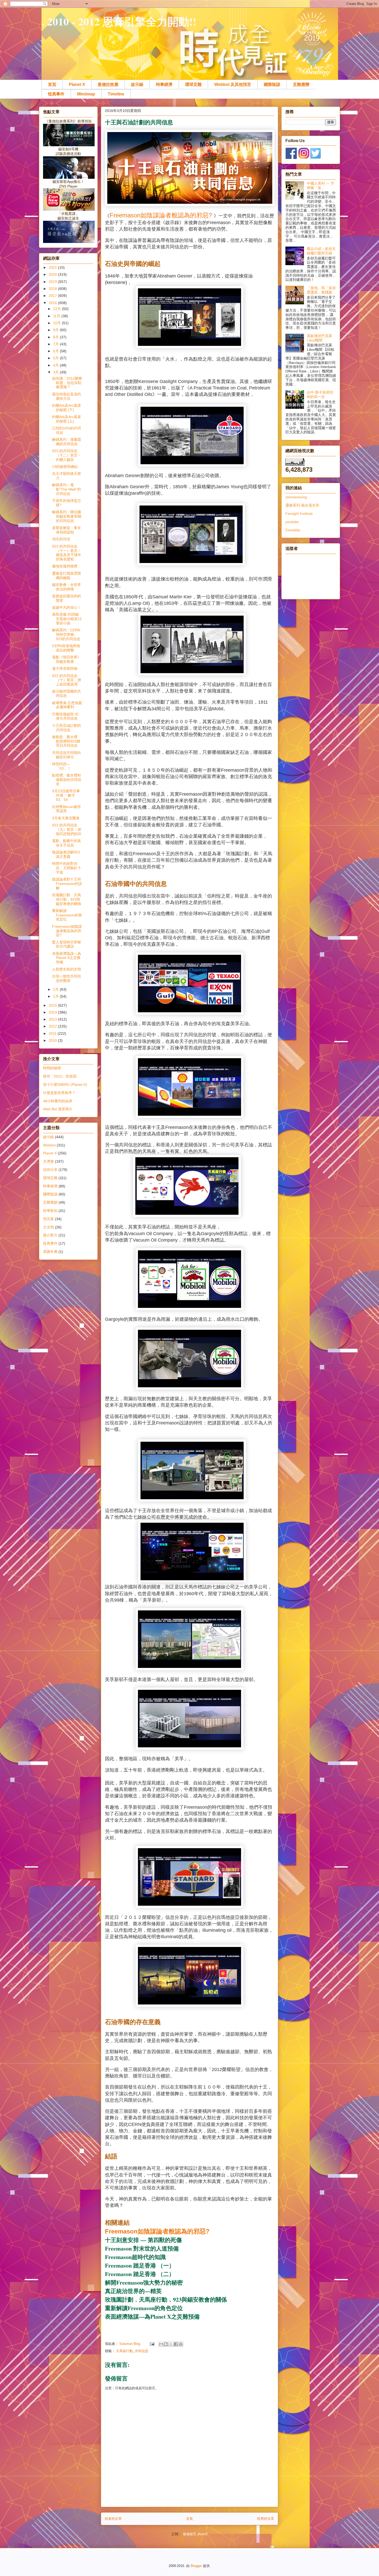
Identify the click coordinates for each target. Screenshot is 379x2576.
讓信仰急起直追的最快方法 (67, 396)
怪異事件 (56, 94)
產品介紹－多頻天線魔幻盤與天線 (321, 251)
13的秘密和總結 (65, 467)
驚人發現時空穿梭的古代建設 (67, 944)
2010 (53, 1040)
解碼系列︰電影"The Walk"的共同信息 (67, 489)
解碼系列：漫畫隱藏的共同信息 (67, 442)
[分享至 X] (171, 2344)
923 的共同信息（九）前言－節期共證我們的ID (67, 829)
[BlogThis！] (166, 2344)
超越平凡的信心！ (67, 607)
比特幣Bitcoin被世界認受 (67, 809)
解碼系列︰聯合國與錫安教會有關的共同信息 (67, 516)
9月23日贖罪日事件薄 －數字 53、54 (66, 795)
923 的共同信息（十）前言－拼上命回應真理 (67, 680)
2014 (53, 1012)
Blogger (196, 2566)
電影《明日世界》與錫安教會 (67, 659)
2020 (53, 274)
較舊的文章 (266, 2519)
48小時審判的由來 (58, 1101)
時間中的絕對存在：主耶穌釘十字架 (67, 868)
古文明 (48, 1227)
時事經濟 (164, 84)
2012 (53, 1026)
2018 (53, 289)
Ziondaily (293, 530)
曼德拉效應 (108, 84)
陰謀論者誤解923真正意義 (66, 854)
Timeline (116, 94)
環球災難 (193, 84)
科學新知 (50, 1211)
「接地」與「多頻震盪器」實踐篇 (321, 290)
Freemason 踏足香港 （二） (140, 2274)
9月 (56, 330)
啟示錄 (137, 84)
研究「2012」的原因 (60, 1076)
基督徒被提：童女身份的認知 (67, 530)
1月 (56, 996)
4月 (56, 365)
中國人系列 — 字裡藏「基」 (320, 186)
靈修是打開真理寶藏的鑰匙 (67, 576)
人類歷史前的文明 (67, 969)
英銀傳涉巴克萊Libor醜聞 (319, 338)
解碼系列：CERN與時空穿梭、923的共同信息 (66, 634)
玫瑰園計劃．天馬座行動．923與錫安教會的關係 (166, 2299)
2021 (53, 267)
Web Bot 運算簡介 (58, 1109)
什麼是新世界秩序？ (59, 1093)
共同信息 (142, 2351)
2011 (53, 1033)
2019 (53, 282)
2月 (56, 989)
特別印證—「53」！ (61, 766)
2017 (53, 296)
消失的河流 (61, 539)
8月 (56, 337)
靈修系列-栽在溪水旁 (302, 505)
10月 (57, 323)
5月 (56, 358)
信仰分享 (50, 1170)
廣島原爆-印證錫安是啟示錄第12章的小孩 (67, 619)
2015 (53, 1005)
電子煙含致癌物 (65, 669)
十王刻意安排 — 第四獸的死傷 (143, 2240)
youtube (292, 522)
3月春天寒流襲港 (66, 818)
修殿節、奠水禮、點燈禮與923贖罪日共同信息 (67, 741)
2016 (53, 303)
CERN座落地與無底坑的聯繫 (66, 648)
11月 (57, 316)
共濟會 (48, 1161)
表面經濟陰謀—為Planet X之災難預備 (152, 2316)
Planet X (77, 84)
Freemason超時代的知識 (135, 2257)
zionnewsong (296, 497)
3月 (56, 372)
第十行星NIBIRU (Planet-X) (65, 1085)
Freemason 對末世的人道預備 (142, 2248)
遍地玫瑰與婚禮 (65, 566)
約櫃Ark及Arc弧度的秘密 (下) (67, 408)
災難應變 (301, 84)
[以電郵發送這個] (161, 2344)
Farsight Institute (299, 513)
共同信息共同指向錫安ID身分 (67, 755)
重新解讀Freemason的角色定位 (144, 2308)
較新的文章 (113, 2519)
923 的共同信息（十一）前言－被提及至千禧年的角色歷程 (67, 553)
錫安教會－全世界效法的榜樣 (67, 587)
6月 (56, 351)
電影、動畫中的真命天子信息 (67, 843)
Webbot (49, 1145)
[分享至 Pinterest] (181, 2344)
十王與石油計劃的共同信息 (67, 728)
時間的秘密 (52, 1068)
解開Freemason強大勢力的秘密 (144, 2282)
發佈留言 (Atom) (195, 2534)
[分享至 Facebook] (176, 2344)
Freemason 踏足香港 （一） (140, 2265)
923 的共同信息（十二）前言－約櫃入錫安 (67, 455)
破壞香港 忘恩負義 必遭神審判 (67, 705)
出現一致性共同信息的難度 (67, 978)
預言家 (48, 1219)
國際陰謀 (272, 84)
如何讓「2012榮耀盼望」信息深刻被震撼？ (67, 383)
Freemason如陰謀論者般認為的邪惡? (162, 215)
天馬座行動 (124, 2351)
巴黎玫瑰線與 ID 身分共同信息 (65, 716)
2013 (53, 1019)
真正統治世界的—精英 (133, 2291)
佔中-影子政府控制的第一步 (320, 394)
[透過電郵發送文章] (152, 2344)
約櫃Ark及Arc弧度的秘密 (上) (67, 419)
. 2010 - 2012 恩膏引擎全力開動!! (119, 21)
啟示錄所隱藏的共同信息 (67, 693)
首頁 (52, 84)
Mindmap (86, 94)
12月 (57, 309)
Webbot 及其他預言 (233, 84)
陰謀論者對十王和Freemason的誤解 (67, 884)
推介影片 (50, 1235)
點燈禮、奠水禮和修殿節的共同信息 (67, 780)
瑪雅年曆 (50, 1252)
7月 (56, 344)
